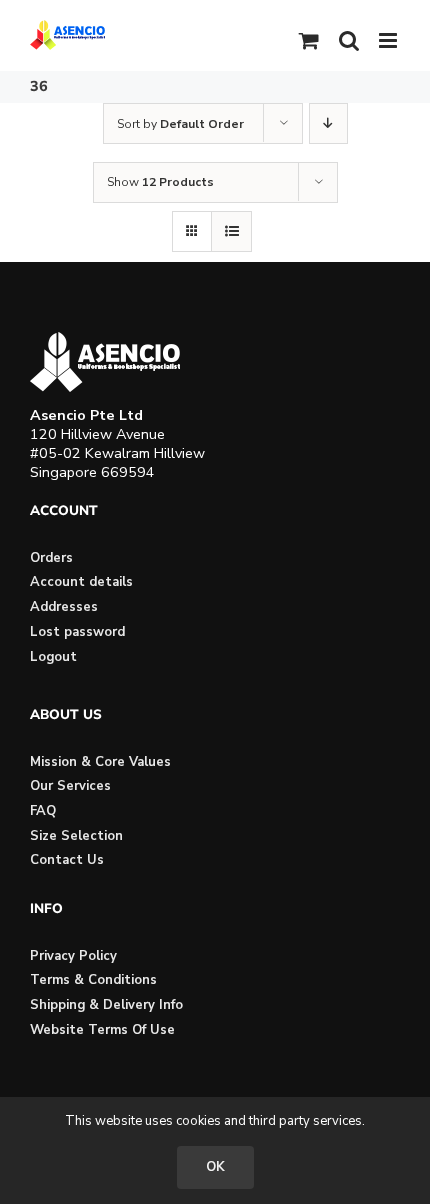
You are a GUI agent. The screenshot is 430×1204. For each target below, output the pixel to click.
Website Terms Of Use (102, 1030)
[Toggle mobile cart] (309, 40)
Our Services (70, 786)
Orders (51, 558)
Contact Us (67, 860)
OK (215, 1167)
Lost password (77, 632)
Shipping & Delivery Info (106, 1005)
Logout (53, 657)
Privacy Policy (73, 956)
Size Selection (76, 836)
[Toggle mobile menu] (389, 40)
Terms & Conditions (93, 980)
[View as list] (231, 231)
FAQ (43, 811)
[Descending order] (328, 123)
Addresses (64, 607)
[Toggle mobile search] (349, 40)
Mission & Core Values (100, 762)
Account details (81, 582)
